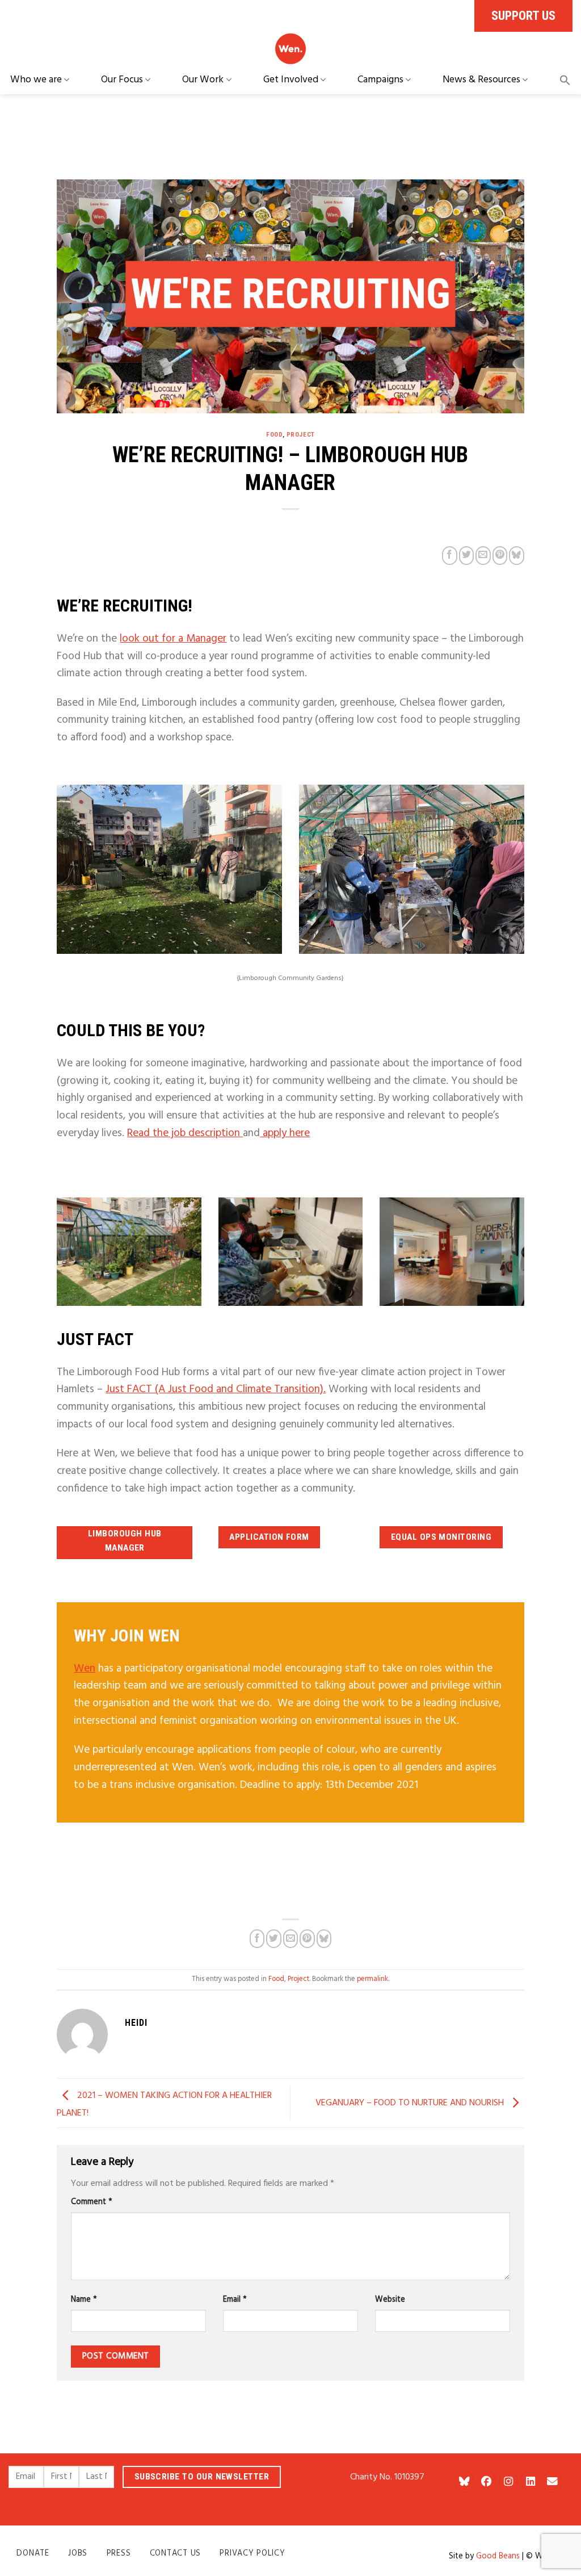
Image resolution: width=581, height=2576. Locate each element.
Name (84, 2300)
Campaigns (380, 80)
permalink (372, 1979)
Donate (33, 2554)
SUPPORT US (523, 15)
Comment (92, 2202)
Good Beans (498, 2556)
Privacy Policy (252, 2554)
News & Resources (481, 80)
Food (274, 435)
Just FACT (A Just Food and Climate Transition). (216, 1389)
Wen (85, 1669)
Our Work (203, 80)
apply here (285, 1133)
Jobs (78, 2554)
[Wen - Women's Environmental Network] (290, 49)
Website (390, 2300)
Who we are (36, 80)
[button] (565, 80)
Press (119, 2554)
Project (301, 435)
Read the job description (185, 1133)
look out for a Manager (173, 639)
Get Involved (291, 80)
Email (235, 2300)
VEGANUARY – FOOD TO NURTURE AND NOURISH (411, 2103)
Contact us (175, 2554)
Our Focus (122, 80)
